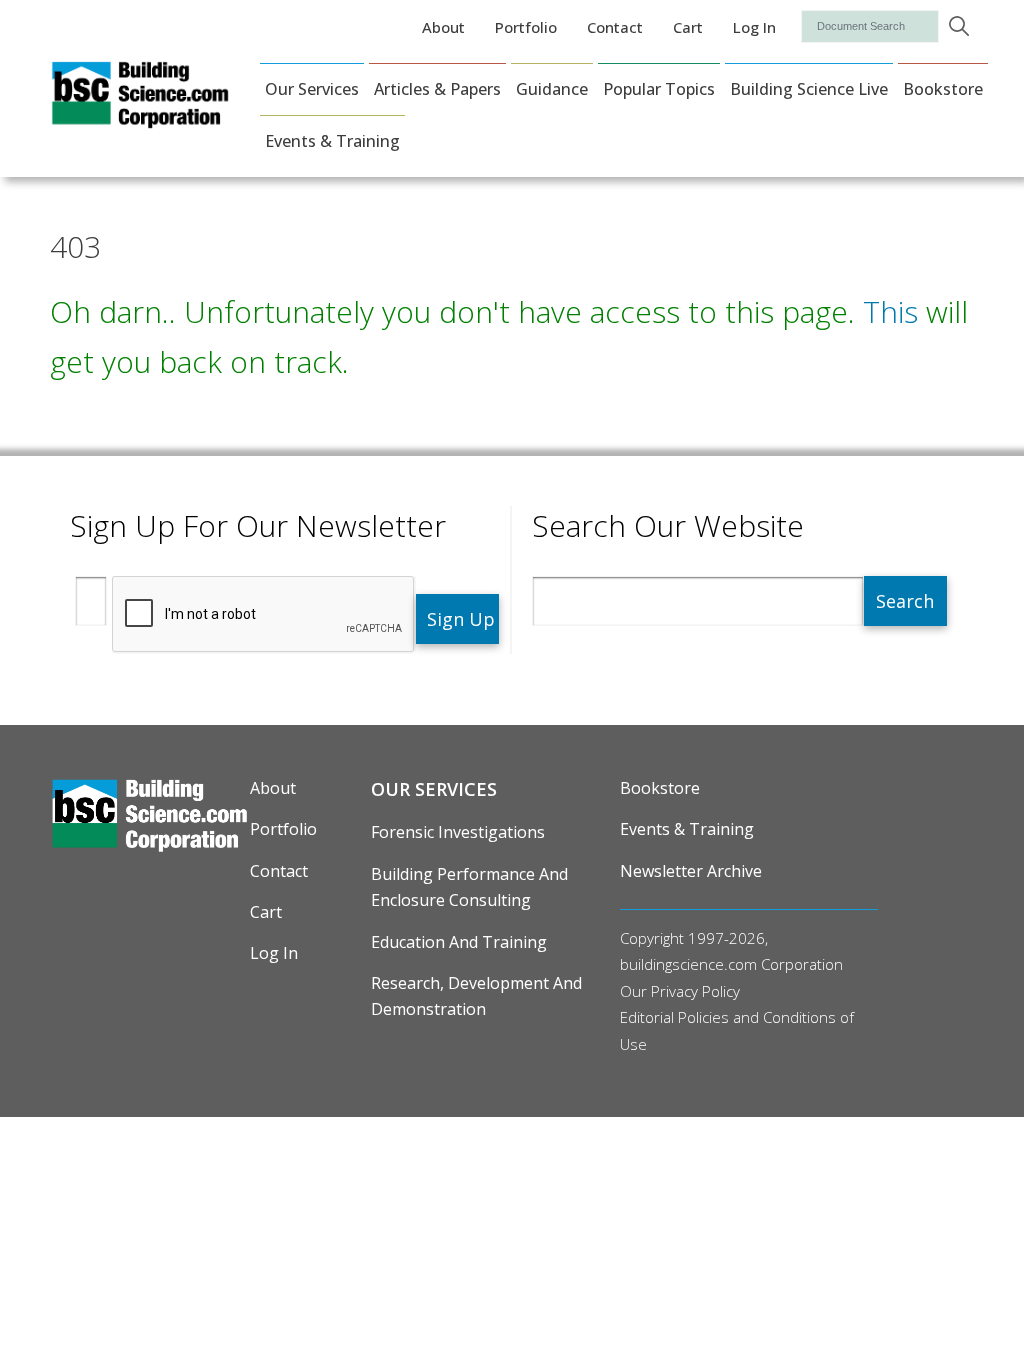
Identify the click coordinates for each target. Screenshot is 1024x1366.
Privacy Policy (695, 991)
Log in (754, 27)
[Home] (140, 115)
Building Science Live (809, 89)
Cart (688, 27)
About (443, 27)
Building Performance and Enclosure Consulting (469, 887)
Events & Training (332, 141)
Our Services (312, 89)
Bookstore (943, 89)
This (890, 311)
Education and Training (459, 942)
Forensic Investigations (458, 832)
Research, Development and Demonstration (476, 996)
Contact (615, 27)
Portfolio (526, 27)
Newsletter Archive (691, 871)
